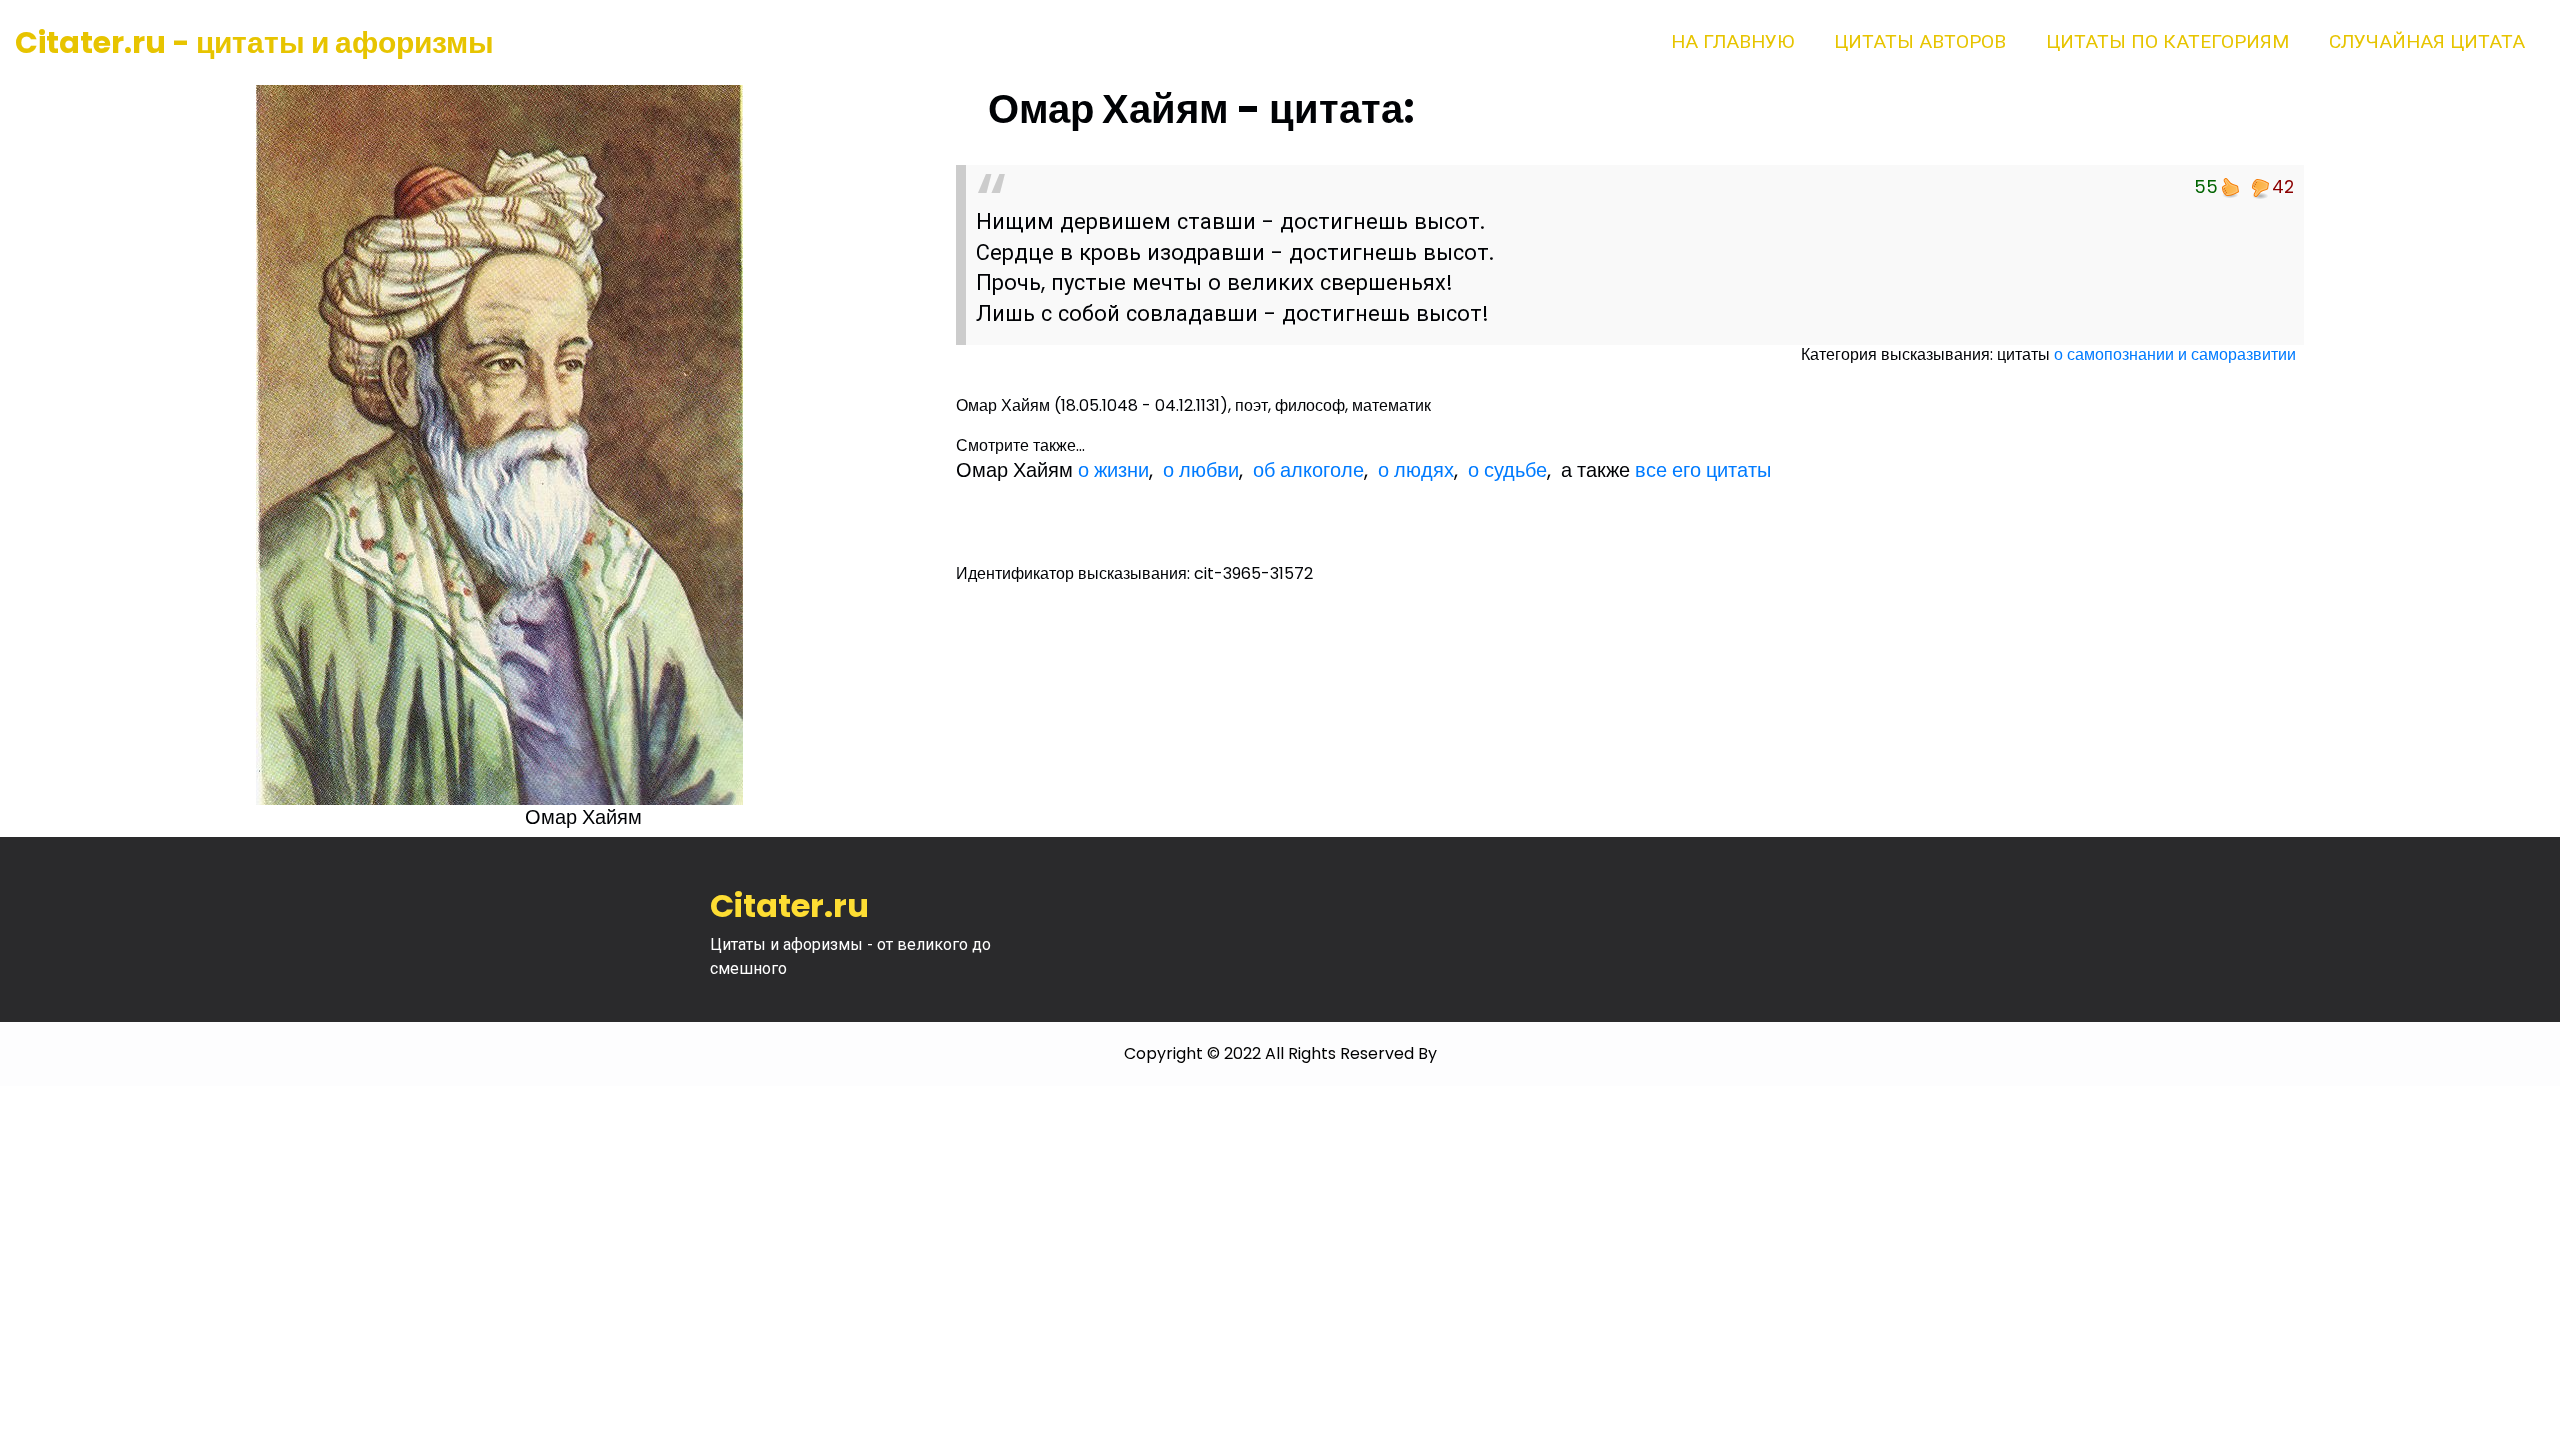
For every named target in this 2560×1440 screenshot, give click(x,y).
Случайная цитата (2427, 41)
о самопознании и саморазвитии (2175, 354)
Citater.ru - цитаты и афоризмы (254, 42)
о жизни (1113, 470)
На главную (1732, 41)
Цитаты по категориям (2167, 41)
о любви (1201, 470)
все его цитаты (1703, 470)
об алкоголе (1308, 470)
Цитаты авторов (1920, 41)
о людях (1416, 470)
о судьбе (1507, 470)
